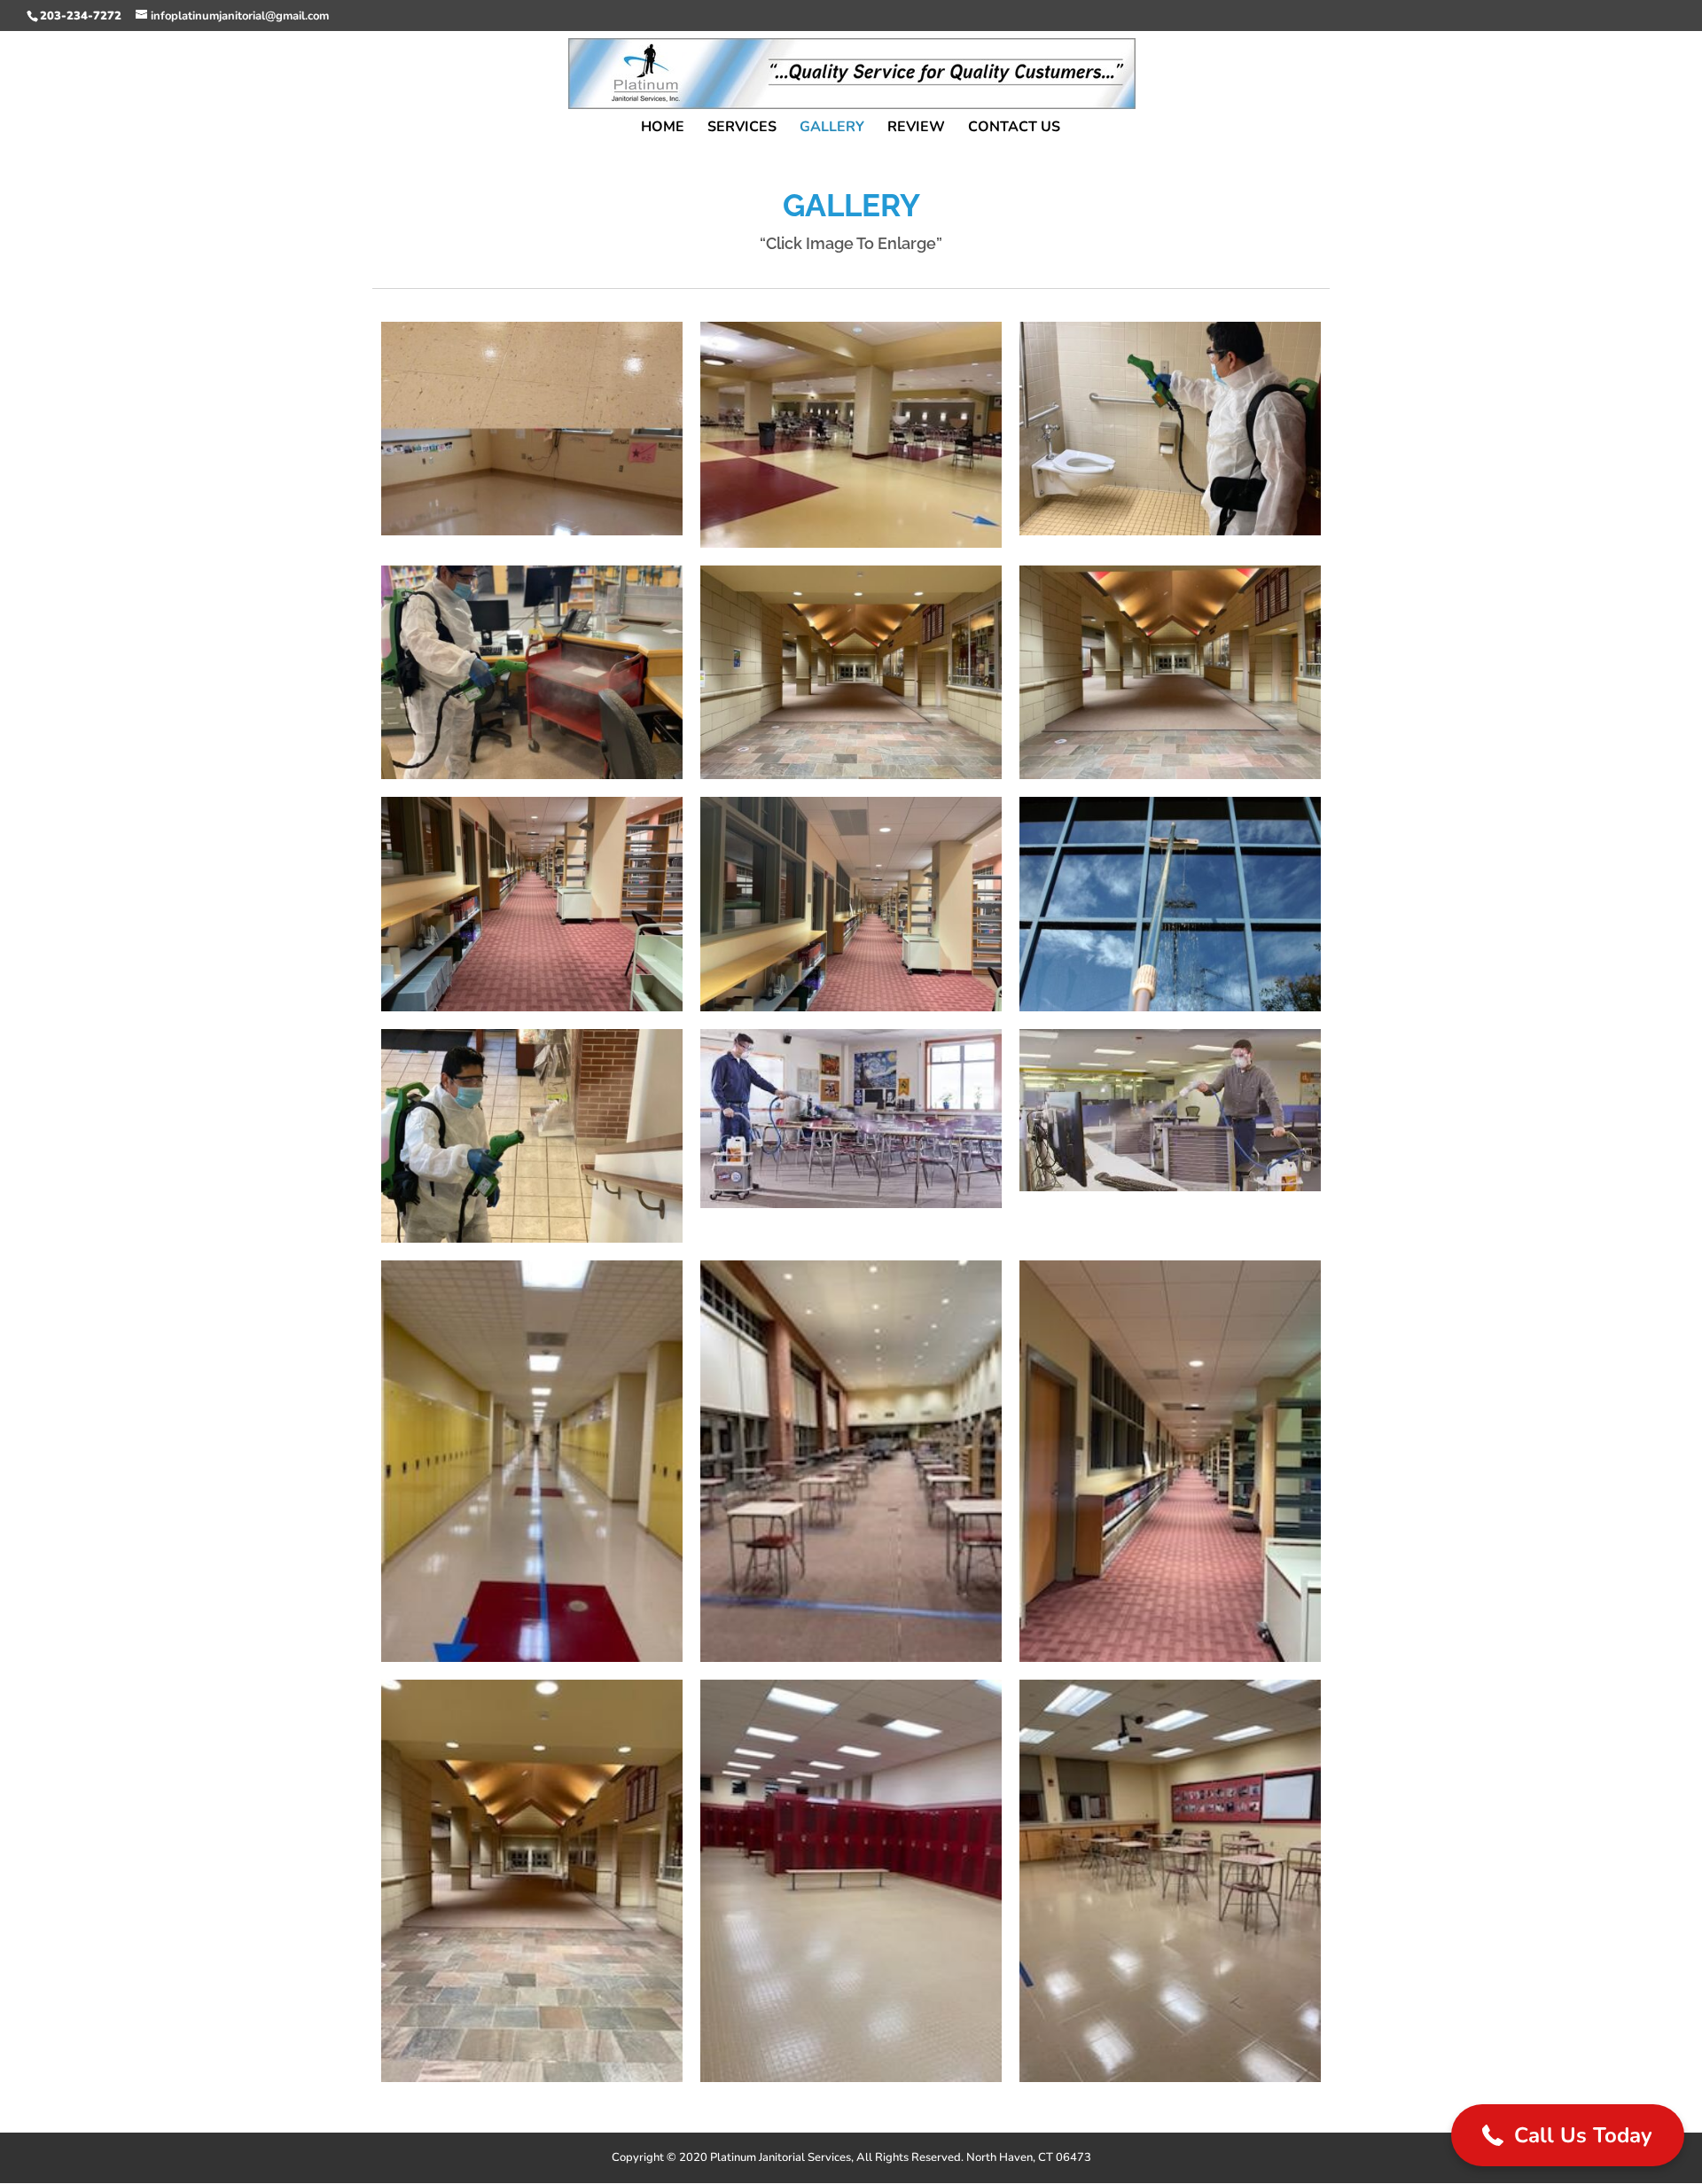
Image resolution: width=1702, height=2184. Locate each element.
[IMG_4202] (1170, 531)
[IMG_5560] (532, 1007)
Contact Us (1014, 129)
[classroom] (532, 1657)
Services (742, 129)
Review (916, 129)
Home (663, 129)
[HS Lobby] (532, 2078)
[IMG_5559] (1170, 775)
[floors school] (532, 531)
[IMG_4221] (532, 775)
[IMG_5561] (851, 1007)
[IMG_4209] (532, 1238)
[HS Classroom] (1170, 2078)
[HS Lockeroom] (851, 2078)
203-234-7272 (81, 16)
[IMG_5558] (851, 775)
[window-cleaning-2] (1170, 1007)
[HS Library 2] (851, 1657)
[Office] (1170, 1187)
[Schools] (851, 1204)
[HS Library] (1170, 1657)
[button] (1568, 2135)
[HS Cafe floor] (851, 543)
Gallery (832, 129)
